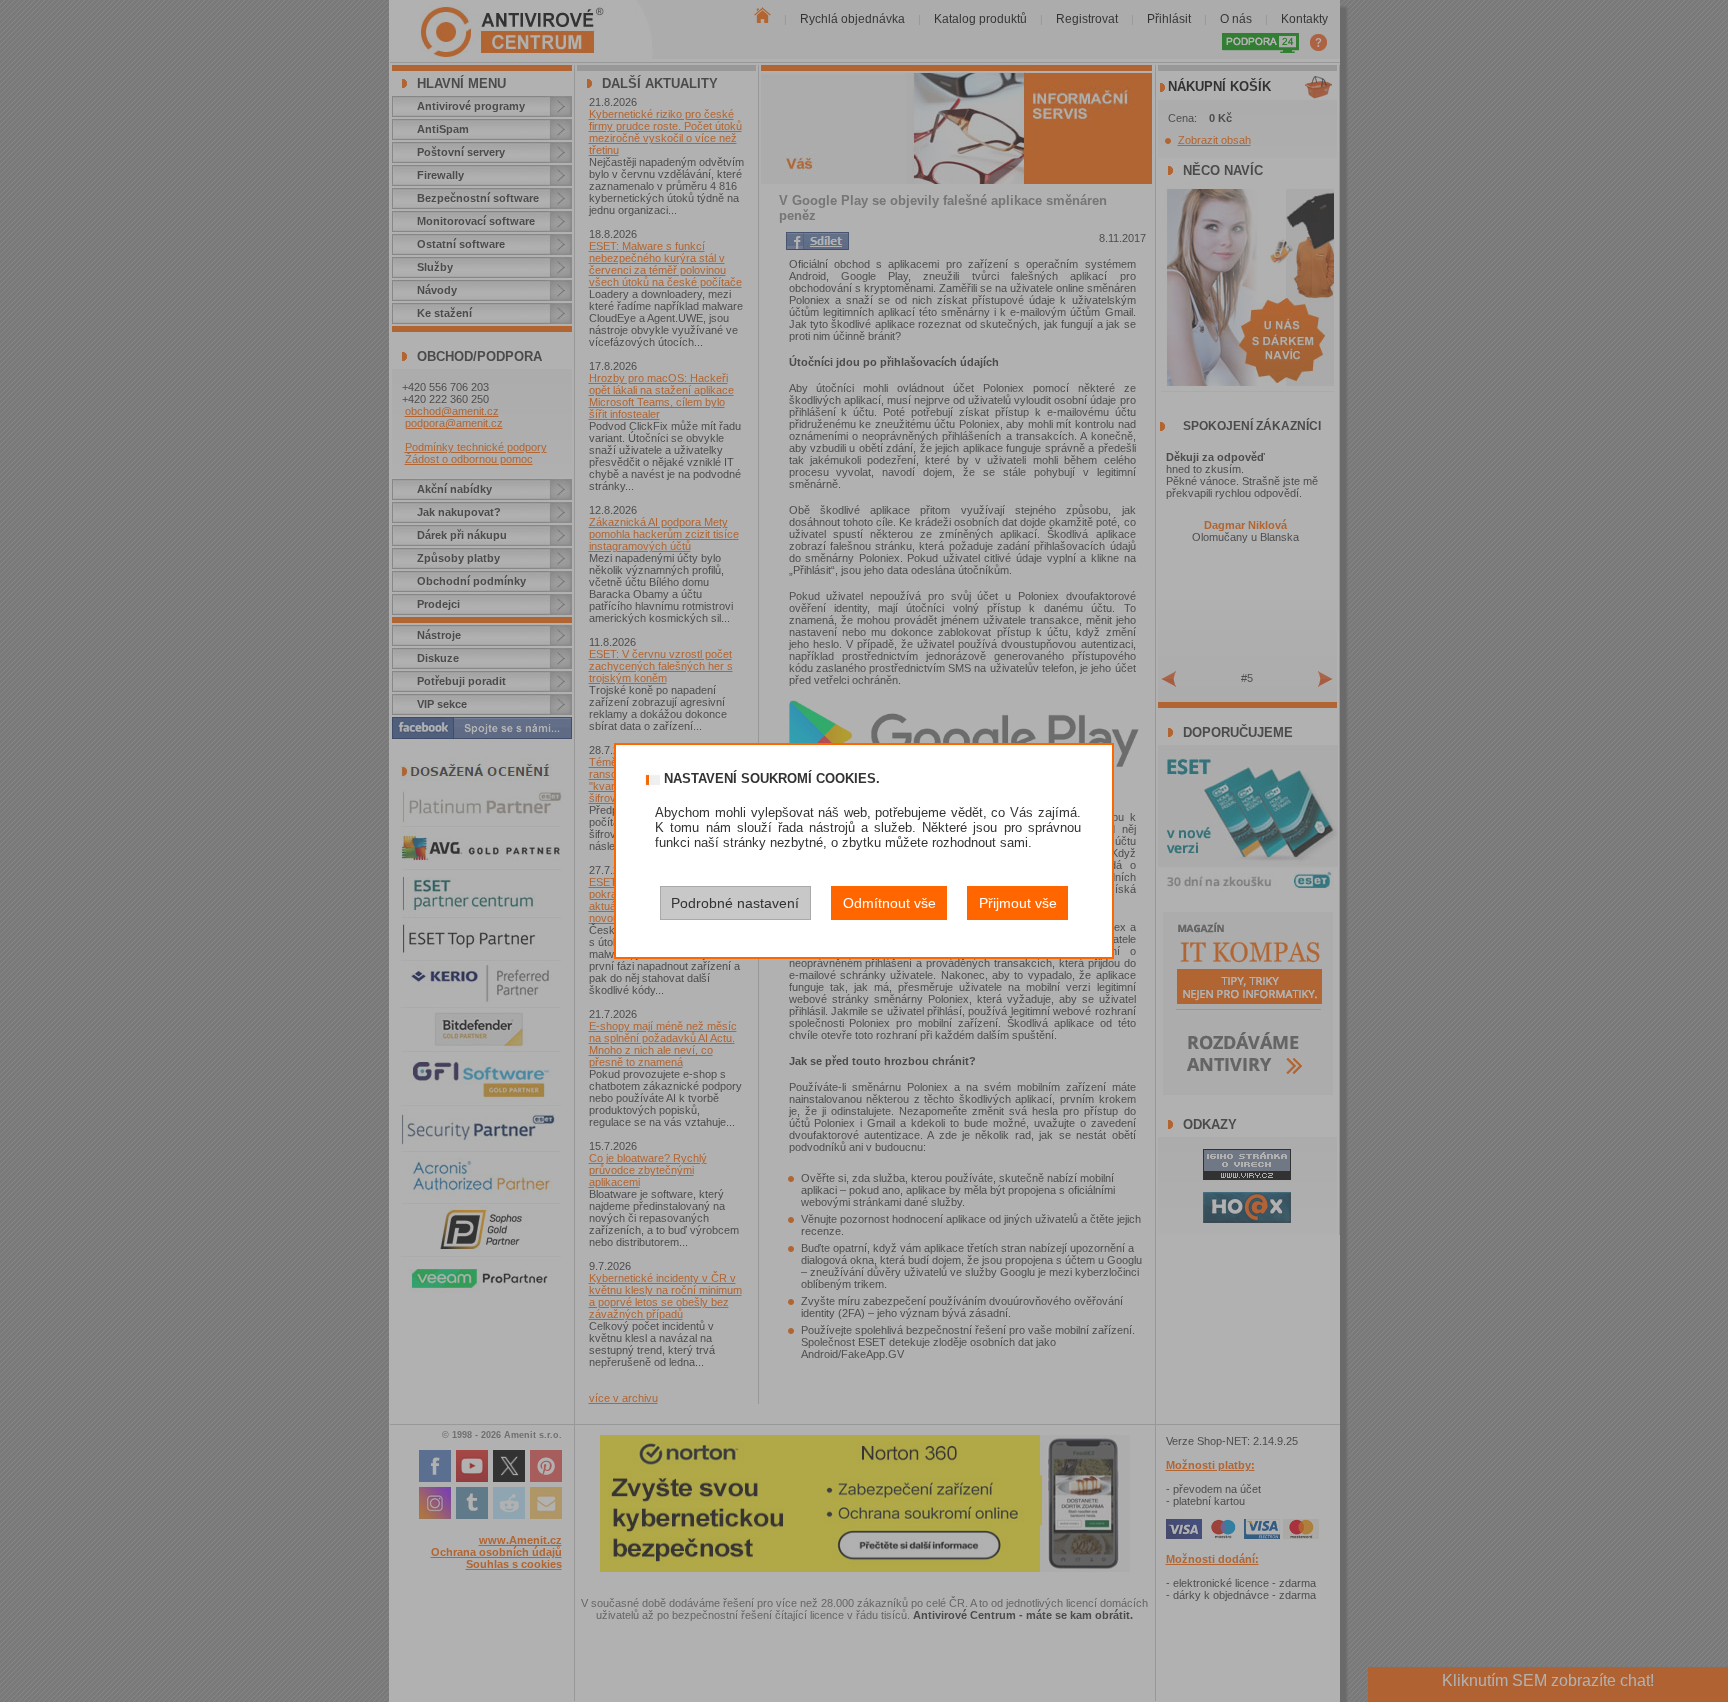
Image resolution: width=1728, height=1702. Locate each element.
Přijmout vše (1018, 903)
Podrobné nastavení (735, 903)
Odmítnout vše (889, 903)
